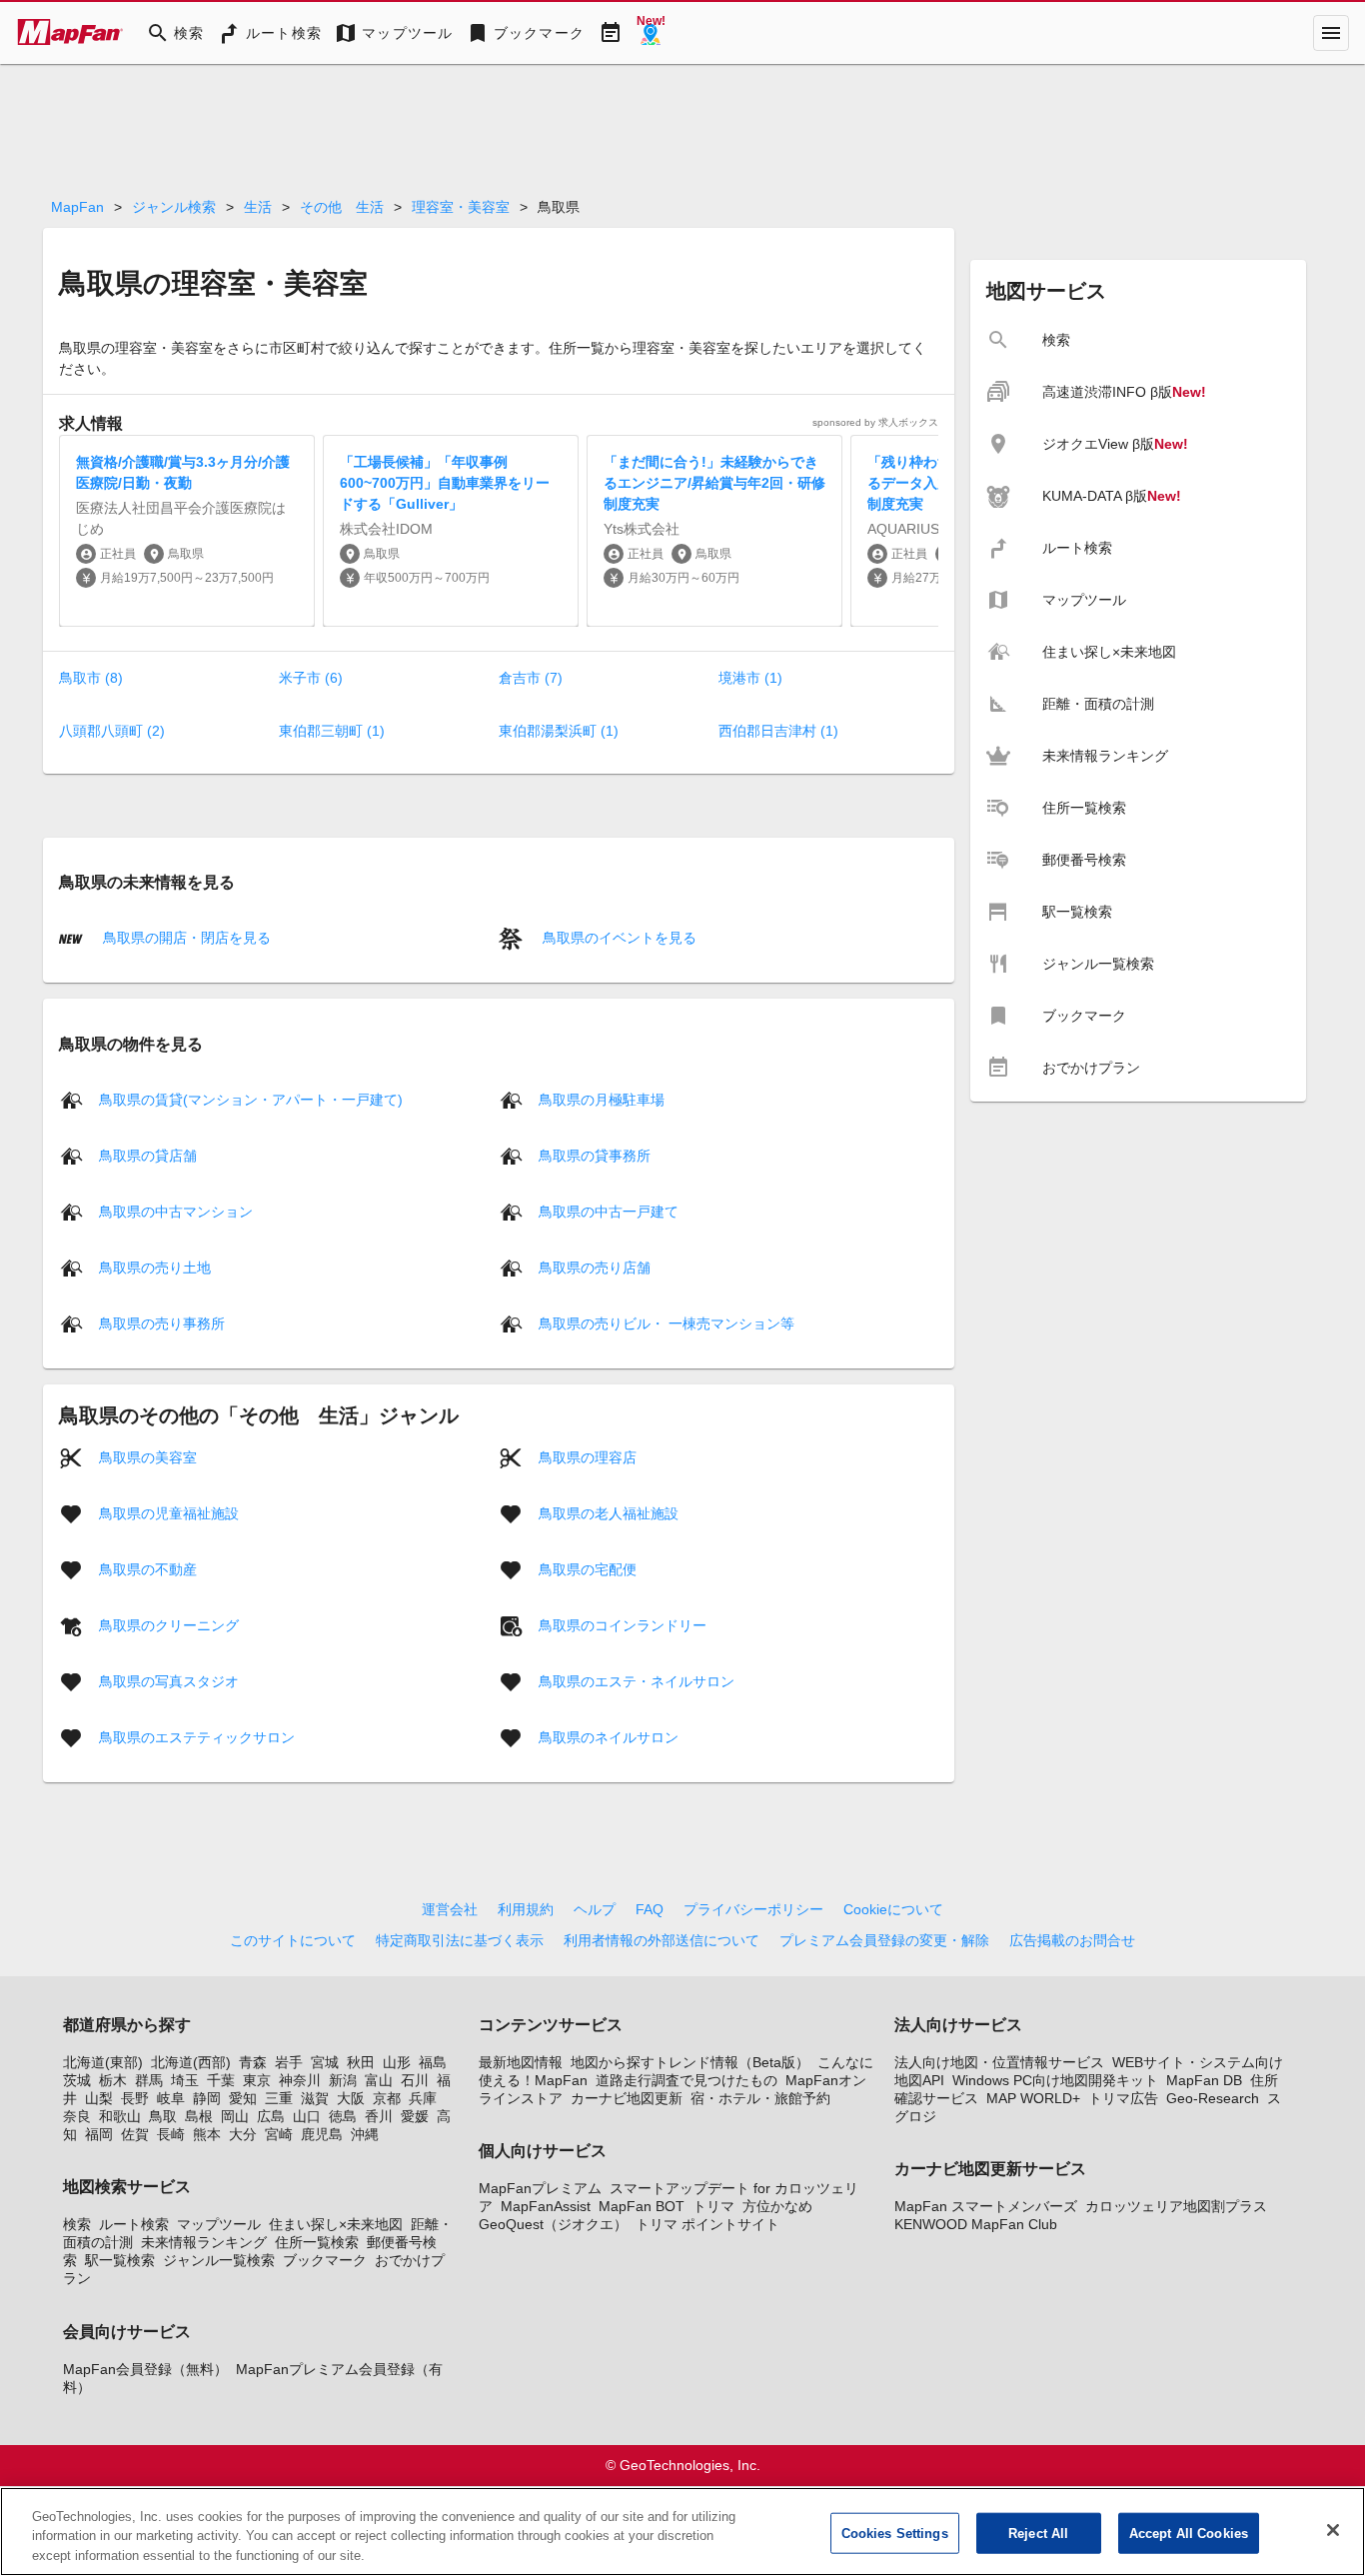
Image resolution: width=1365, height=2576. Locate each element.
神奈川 (300, 2080)
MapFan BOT (642, 2206)
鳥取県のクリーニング (169, 1624)
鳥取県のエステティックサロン (197, 1736)
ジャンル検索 (174, 207)
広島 (271, 2116)
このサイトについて (293, 1940)
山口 (307, 2116)
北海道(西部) (191, 2062)
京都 (387, 2098)
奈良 (77, 2116)
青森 (253, 2062)
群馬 (149, 2080)
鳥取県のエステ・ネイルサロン (637, 1680)
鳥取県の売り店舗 (595, 1267)
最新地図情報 (521, 2062)
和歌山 (120, 2116)
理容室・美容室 (461, 207)
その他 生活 (342, 207)
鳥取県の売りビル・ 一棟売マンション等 (667, 1322)
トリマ (713, 2206)
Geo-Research (1213, 2098)
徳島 (343, 2116)
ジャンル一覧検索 (219, 2260)
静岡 (207, 2098)
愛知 (243, 2098)
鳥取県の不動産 (148, 1568)
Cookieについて (893, 1909)
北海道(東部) (103, 2062)
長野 (135, 2098)
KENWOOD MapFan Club (976, 2224)
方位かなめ (777, 2206)
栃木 (113, 2080)
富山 (379, 2080)
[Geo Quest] (651, 33)
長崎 (171, 2134)
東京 (257, 2080)
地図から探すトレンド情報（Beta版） (690, 2062)
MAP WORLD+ (1033, 2098)
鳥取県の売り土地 (155, 1267)
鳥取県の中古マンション (176, 1211)
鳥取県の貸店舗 (148, 1155)
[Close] (1333, 2530)
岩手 (289, 2062)
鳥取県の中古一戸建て (609, 1211)
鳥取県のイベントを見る (618, 938)
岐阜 (171, 2098)
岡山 (235, 2116)
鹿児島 (322, 2134)
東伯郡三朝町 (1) (332, 731)
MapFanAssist (546, 2206)
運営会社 (450, 1909)
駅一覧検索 (120, 2260)
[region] (682, 2532)
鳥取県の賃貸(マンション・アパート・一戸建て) (251, 1099)
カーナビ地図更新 (627, 2098)
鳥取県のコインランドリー (623, 1624)
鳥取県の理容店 (588, 1456)
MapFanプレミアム (540, 2188)
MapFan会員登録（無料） (145, 2369)
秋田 (361, 2062)
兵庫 (423, 2098)
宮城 (325, 2062)
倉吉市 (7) (531, 678)
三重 (279, 2098)
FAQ (650, 1909)
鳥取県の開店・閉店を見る (185, 938)
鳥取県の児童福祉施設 (169, 1512)
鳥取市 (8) (91, 678)
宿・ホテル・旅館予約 (760, 2098)
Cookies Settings (895, 2533)
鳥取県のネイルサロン (609, 1736)
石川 (415, 2080)
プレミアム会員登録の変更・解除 (884, 1940)
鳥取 (163, 2116)
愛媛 (415, 2116)
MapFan (77, 207)
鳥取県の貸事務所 (595, 1155)
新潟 (343, 2080)
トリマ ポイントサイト (707, 2224)
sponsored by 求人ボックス (875, 422)
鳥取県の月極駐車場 (602, 1099)
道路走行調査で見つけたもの (686, 2080)
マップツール (219, 2224)
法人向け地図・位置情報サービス (999, 2062)
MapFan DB (1204, 2080)
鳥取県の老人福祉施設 (609, 1512)
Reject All (1038, 2533)
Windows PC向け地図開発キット (1055, 2080)
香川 (379, 2116)
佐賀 (135, 2134)
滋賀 (315, 2098)
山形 (397, 2062)
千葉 (221, 2080)
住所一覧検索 (317, 2242)
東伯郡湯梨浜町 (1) (559, 731)
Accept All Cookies (1189, 2533)
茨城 (77, 2080)
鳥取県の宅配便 (588, 1568)
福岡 (99, 2134)
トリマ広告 (1123, 2098)
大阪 (351, 2098)
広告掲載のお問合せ (1072, 1940)
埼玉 (185, 2080)
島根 (199, 2116)
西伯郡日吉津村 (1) (778, 731)
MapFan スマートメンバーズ (986, 2206)
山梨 (99, 2098)
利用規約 (526, 1909)
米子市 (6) (311, 678)
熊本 (207, 2134)
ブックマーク (325, 2260)
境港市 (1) (750, 678)
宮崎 (279, 2134)
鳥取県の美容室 (148, 1456)
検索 (77, 2224)
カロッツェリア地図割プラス (1176, 2206)
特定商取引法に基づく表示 (460, 1940)
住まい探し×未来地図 (336, 2224)
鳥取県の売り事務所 (162, 1322)
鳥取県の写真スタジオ (169, 1680)
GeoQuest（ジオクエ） (553, 2224)
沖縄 (365, 2134)
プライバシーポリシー (753, 1909)
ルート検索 (134, 2224)
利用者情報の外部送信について (662, 1940)
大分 (243, 2134)
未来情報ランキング (204, 2242)
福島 (433, 2062)
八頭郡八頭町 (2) (112, 731)
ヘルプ (595, 1909)
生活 (258, 207)
